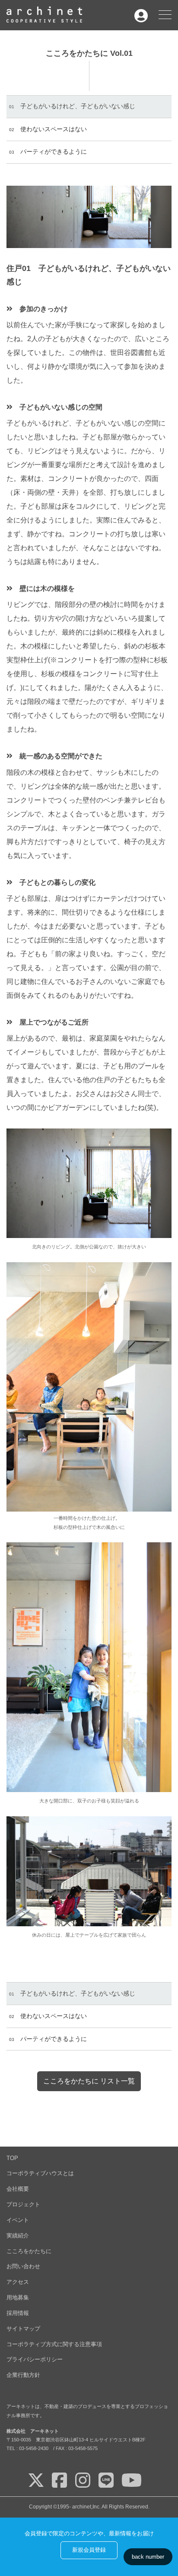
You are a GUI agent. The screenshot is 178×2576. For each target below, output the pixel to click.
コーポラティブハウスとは (40, 2173)
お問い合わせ (23, 2266)
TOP (12, 2158)
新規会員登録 (89, 2550)
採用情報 (18, 2313)
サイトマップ (23, 2329)
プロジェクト (23, 2204)
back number (148, 2557)
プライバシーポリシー (35, 2359)
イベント (18, 2220)
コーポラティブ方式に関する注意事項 (54, 2344)
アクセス (18, 2282)
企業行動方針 (23, 2375)
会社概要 (18, 2189)
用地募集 (18, 2297)
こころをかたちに (29, 2251)
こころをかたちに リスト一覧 (89, 2081)
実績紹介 (18, 2236)
